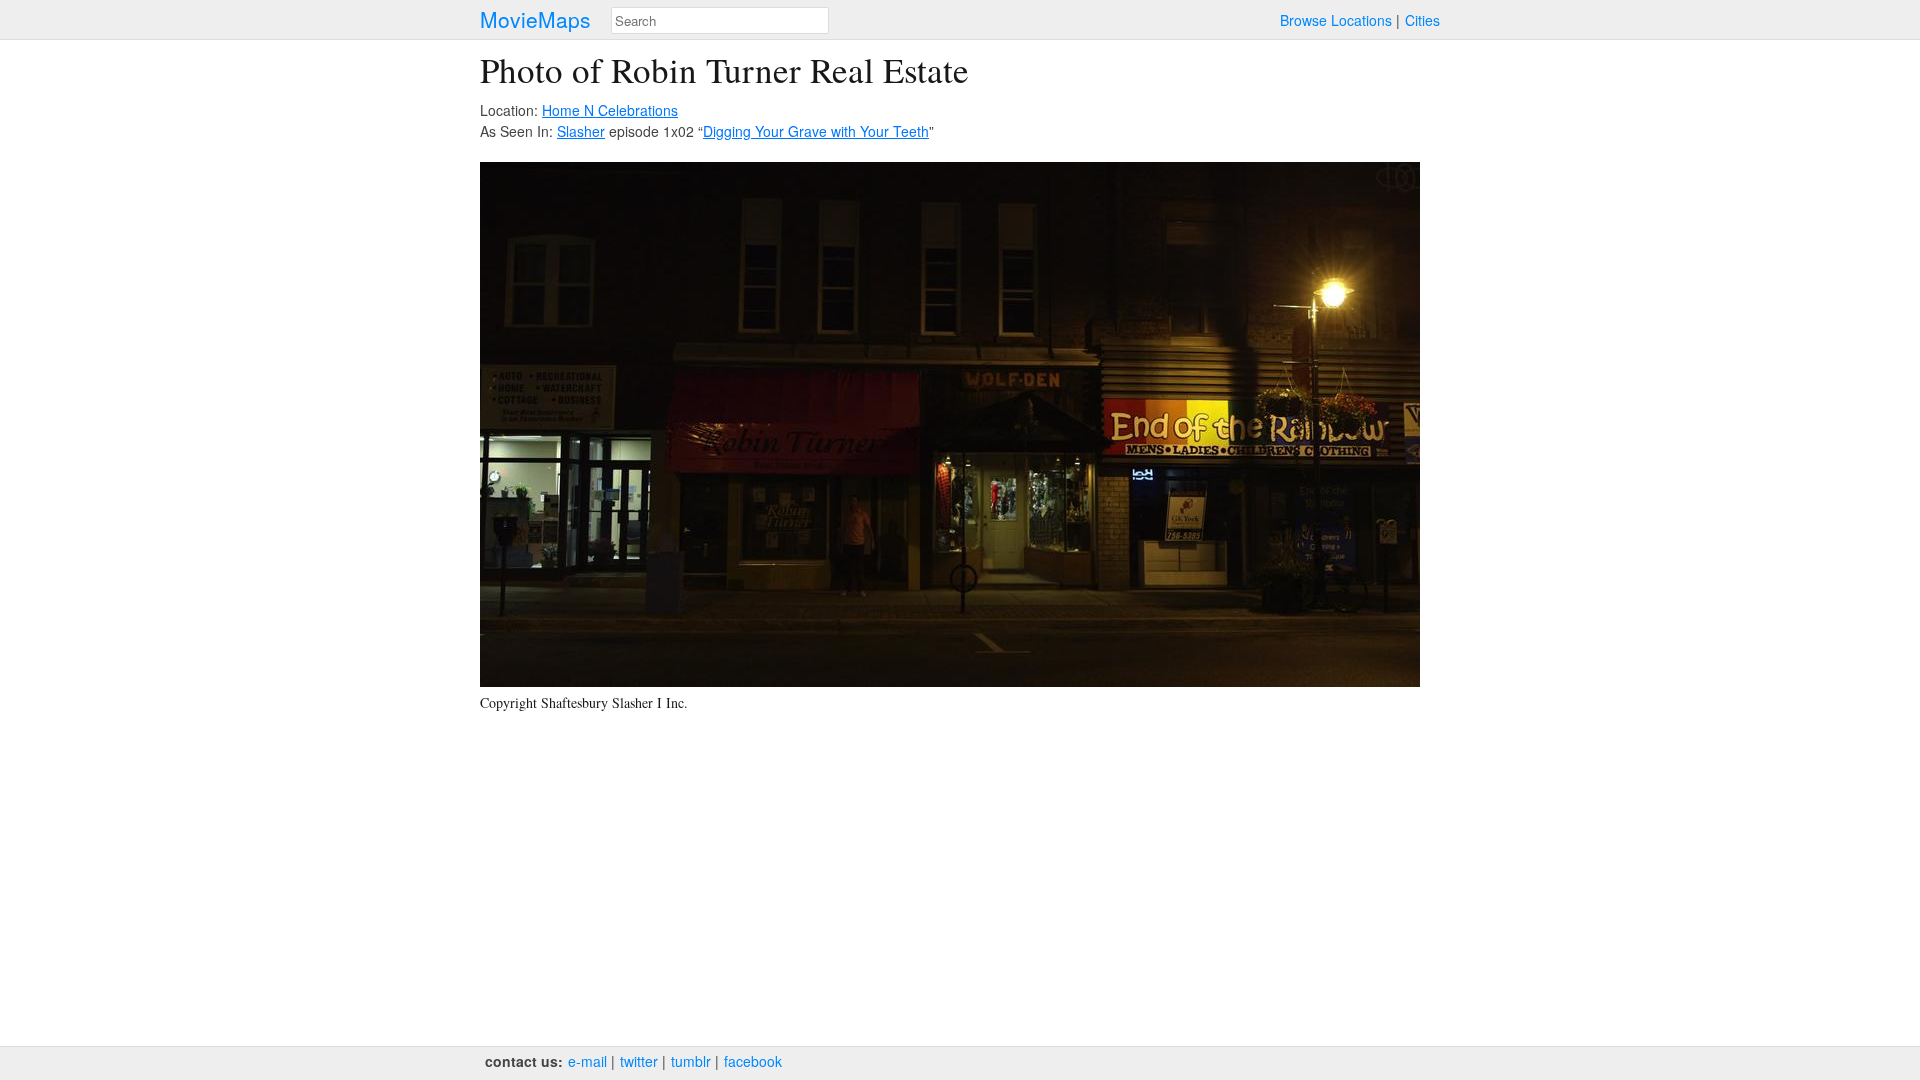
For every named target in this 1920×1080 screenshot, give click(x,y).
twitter (639, 1061)
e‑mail (587, 1061)
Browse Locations (1336, 20)
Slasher (581, 131)
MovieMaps (535, 19)
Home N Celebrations (610, 110)
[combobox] (720, 20)
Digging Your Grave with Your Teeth (816, 131)
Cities (1422, 20)
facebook (753, 1061)
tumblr (691, 1061)
